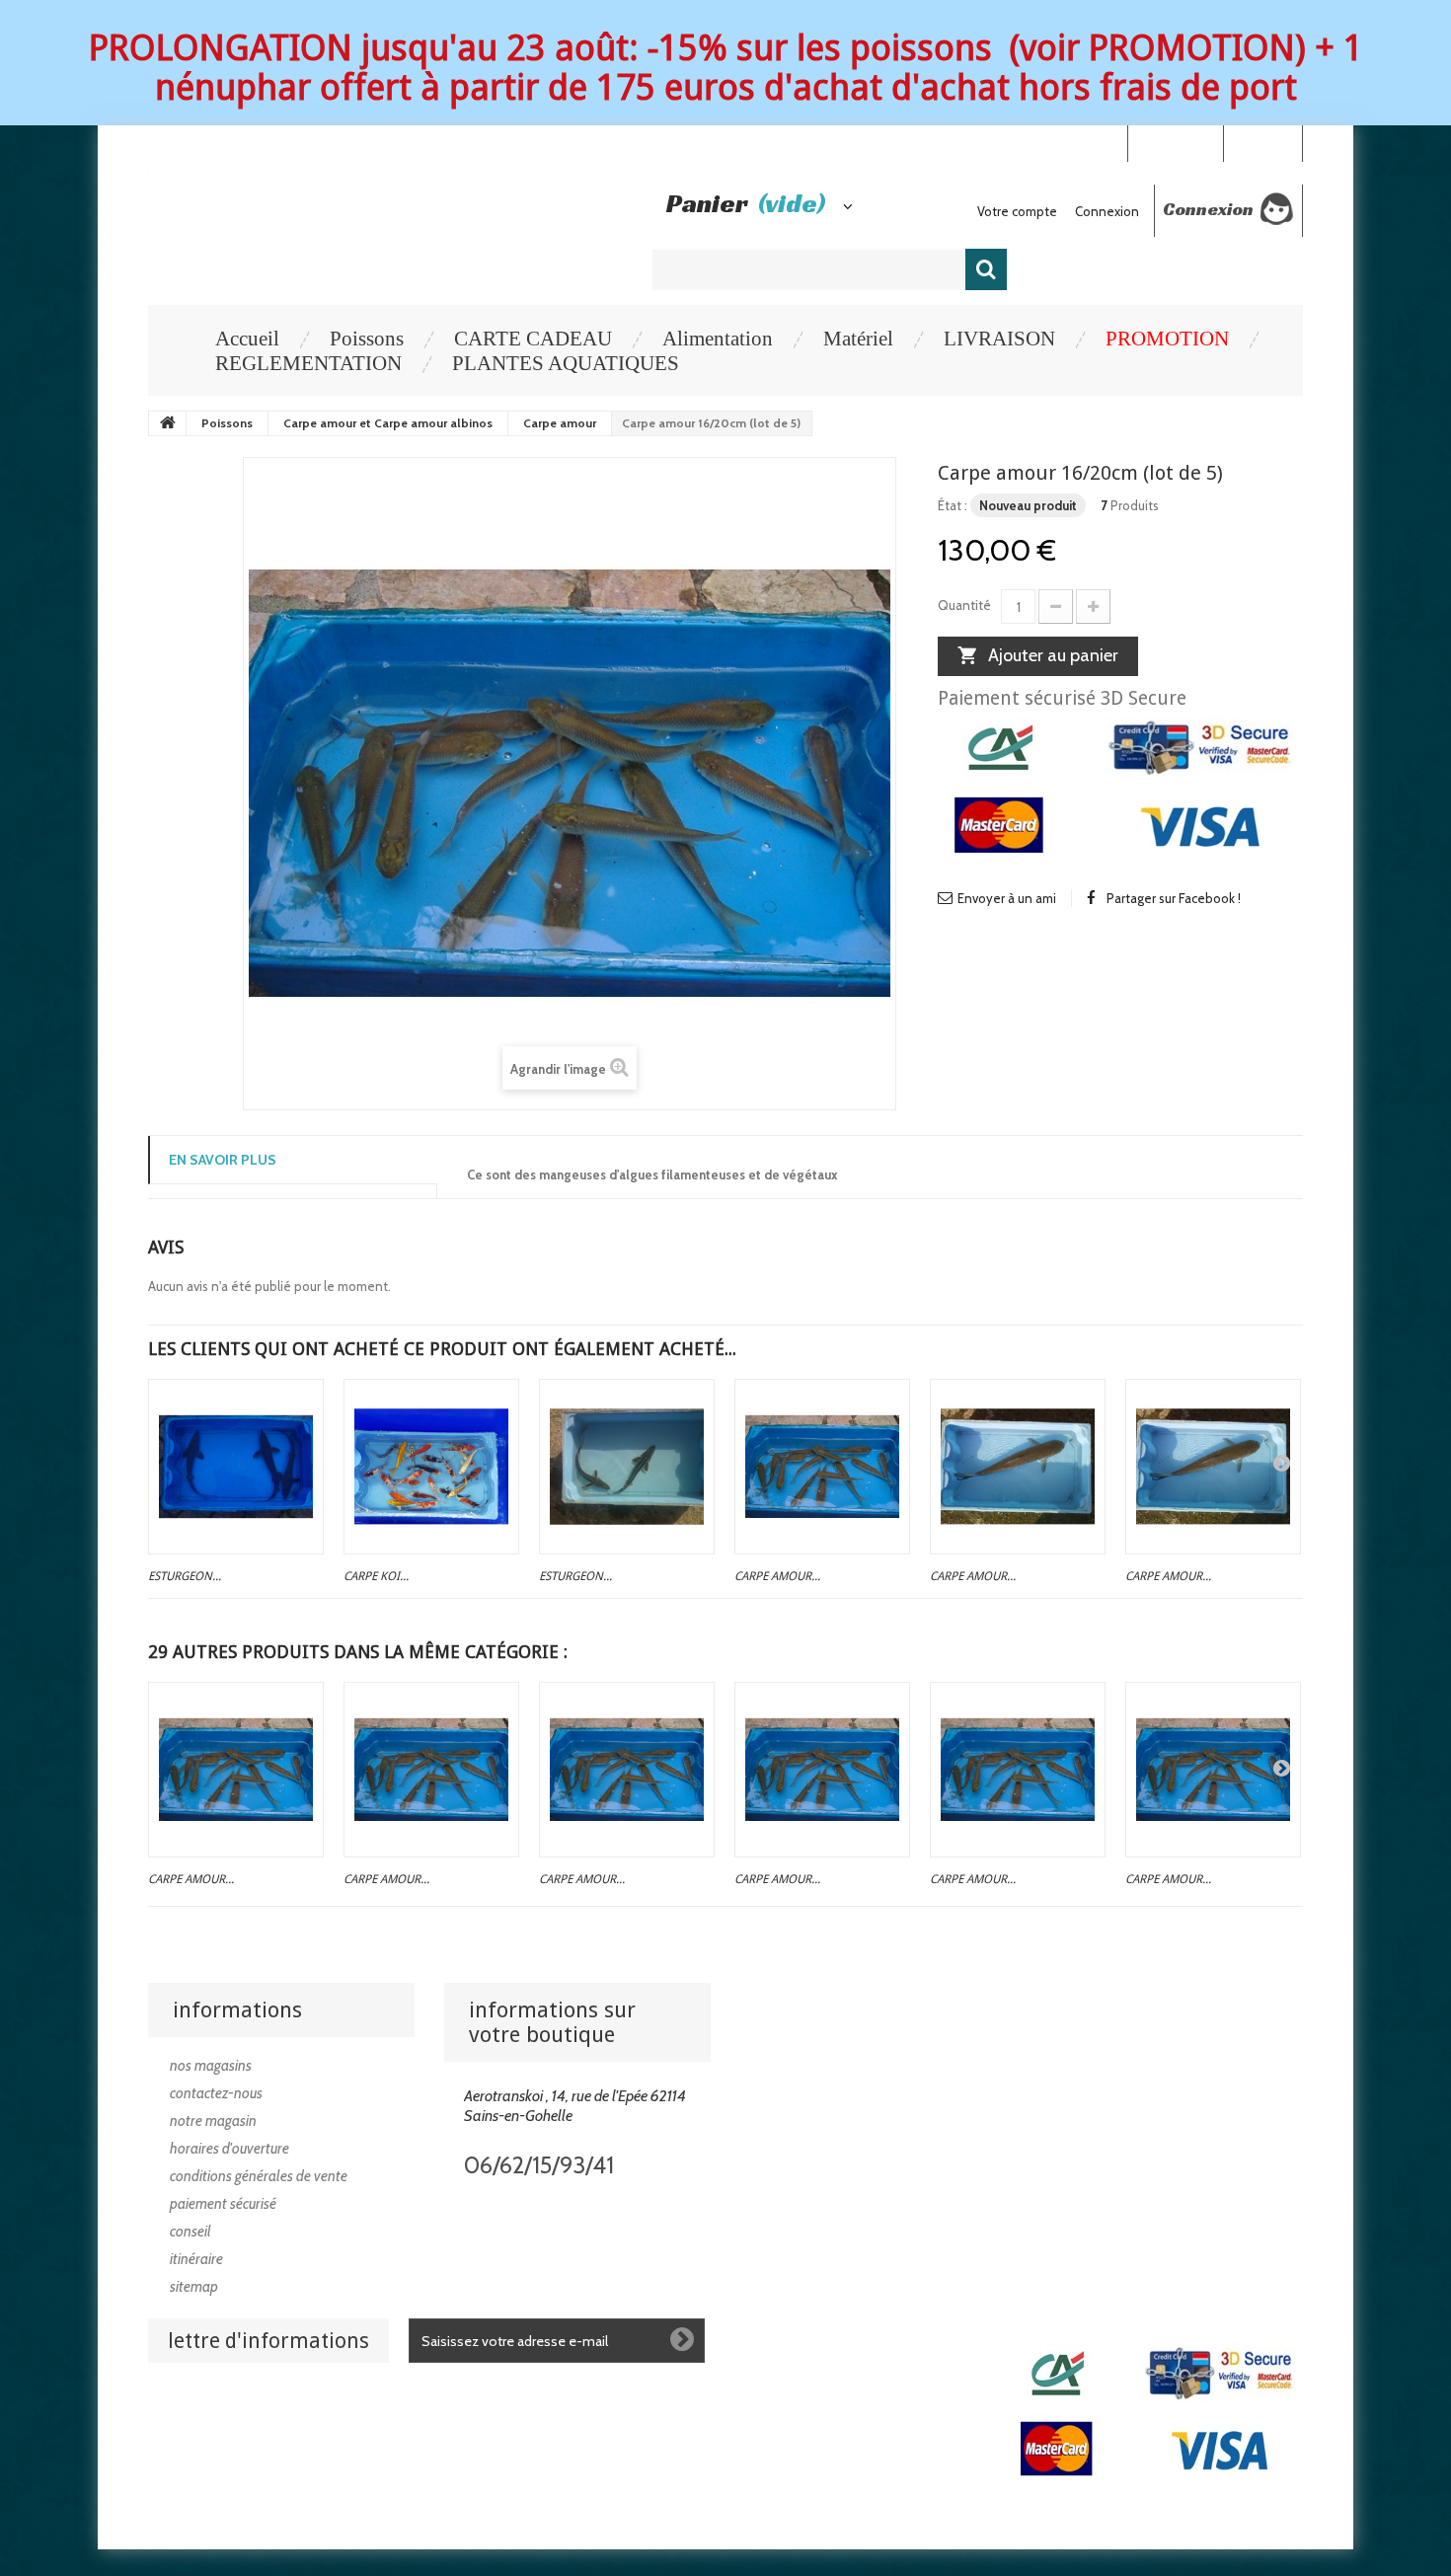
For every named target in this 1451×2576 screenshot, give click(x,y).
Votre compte (1017, 211)
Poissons (367, 339)
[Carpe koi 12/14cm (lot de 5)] (431, 1467)
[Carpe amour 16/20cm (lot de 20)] (822, 1467)
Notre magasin (213, 2121)
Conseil (191, 2232)
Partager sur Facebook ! (1174, 898)
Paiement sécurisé (223, 2204)
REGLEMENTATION (308, 363)
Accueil (247, 339)
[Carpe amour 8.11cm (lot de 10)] (431, 1770)
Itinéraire (196, 2259)
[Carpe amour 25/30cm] (1213, 1467)
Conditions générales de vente (259, 2176)
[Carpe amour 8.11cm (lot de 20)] (627, 1770)
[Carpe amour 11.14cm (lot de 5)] (1213, 1770)
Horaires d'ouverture (229, 2149)
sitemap (194, 2287)
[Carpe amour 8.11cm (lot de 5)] (236, 1770)
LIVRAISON (999, 339)
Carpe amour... (777, 1576)
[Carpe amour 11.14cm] (1018, 1770)
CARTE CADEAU (533, 339)
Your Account (1175, 142)
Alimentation (718, 339)
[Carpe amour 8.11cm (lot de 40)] (822, 1770)
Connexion (1262, 142)
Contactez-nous (216, 2093)
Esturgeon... (185, 1576)
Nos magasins (211, 2066)
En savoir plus (223, 1160)
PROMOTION (1167, 339)
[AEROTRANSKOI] (374, 200)
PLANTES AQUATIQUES (566, 363)
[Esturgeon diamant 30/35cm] (627, 1467)
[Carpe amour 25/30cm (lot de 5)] (1018, 1467)
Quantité (964, 605)
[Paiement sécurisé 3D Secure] (1120, 794)
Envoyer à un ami (1007, 898)
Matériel (858, 339)
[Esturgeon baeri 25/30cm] (236, 1467)
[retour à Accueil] (168, 423)
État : (953, 505)
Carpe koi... (376, 1576)
